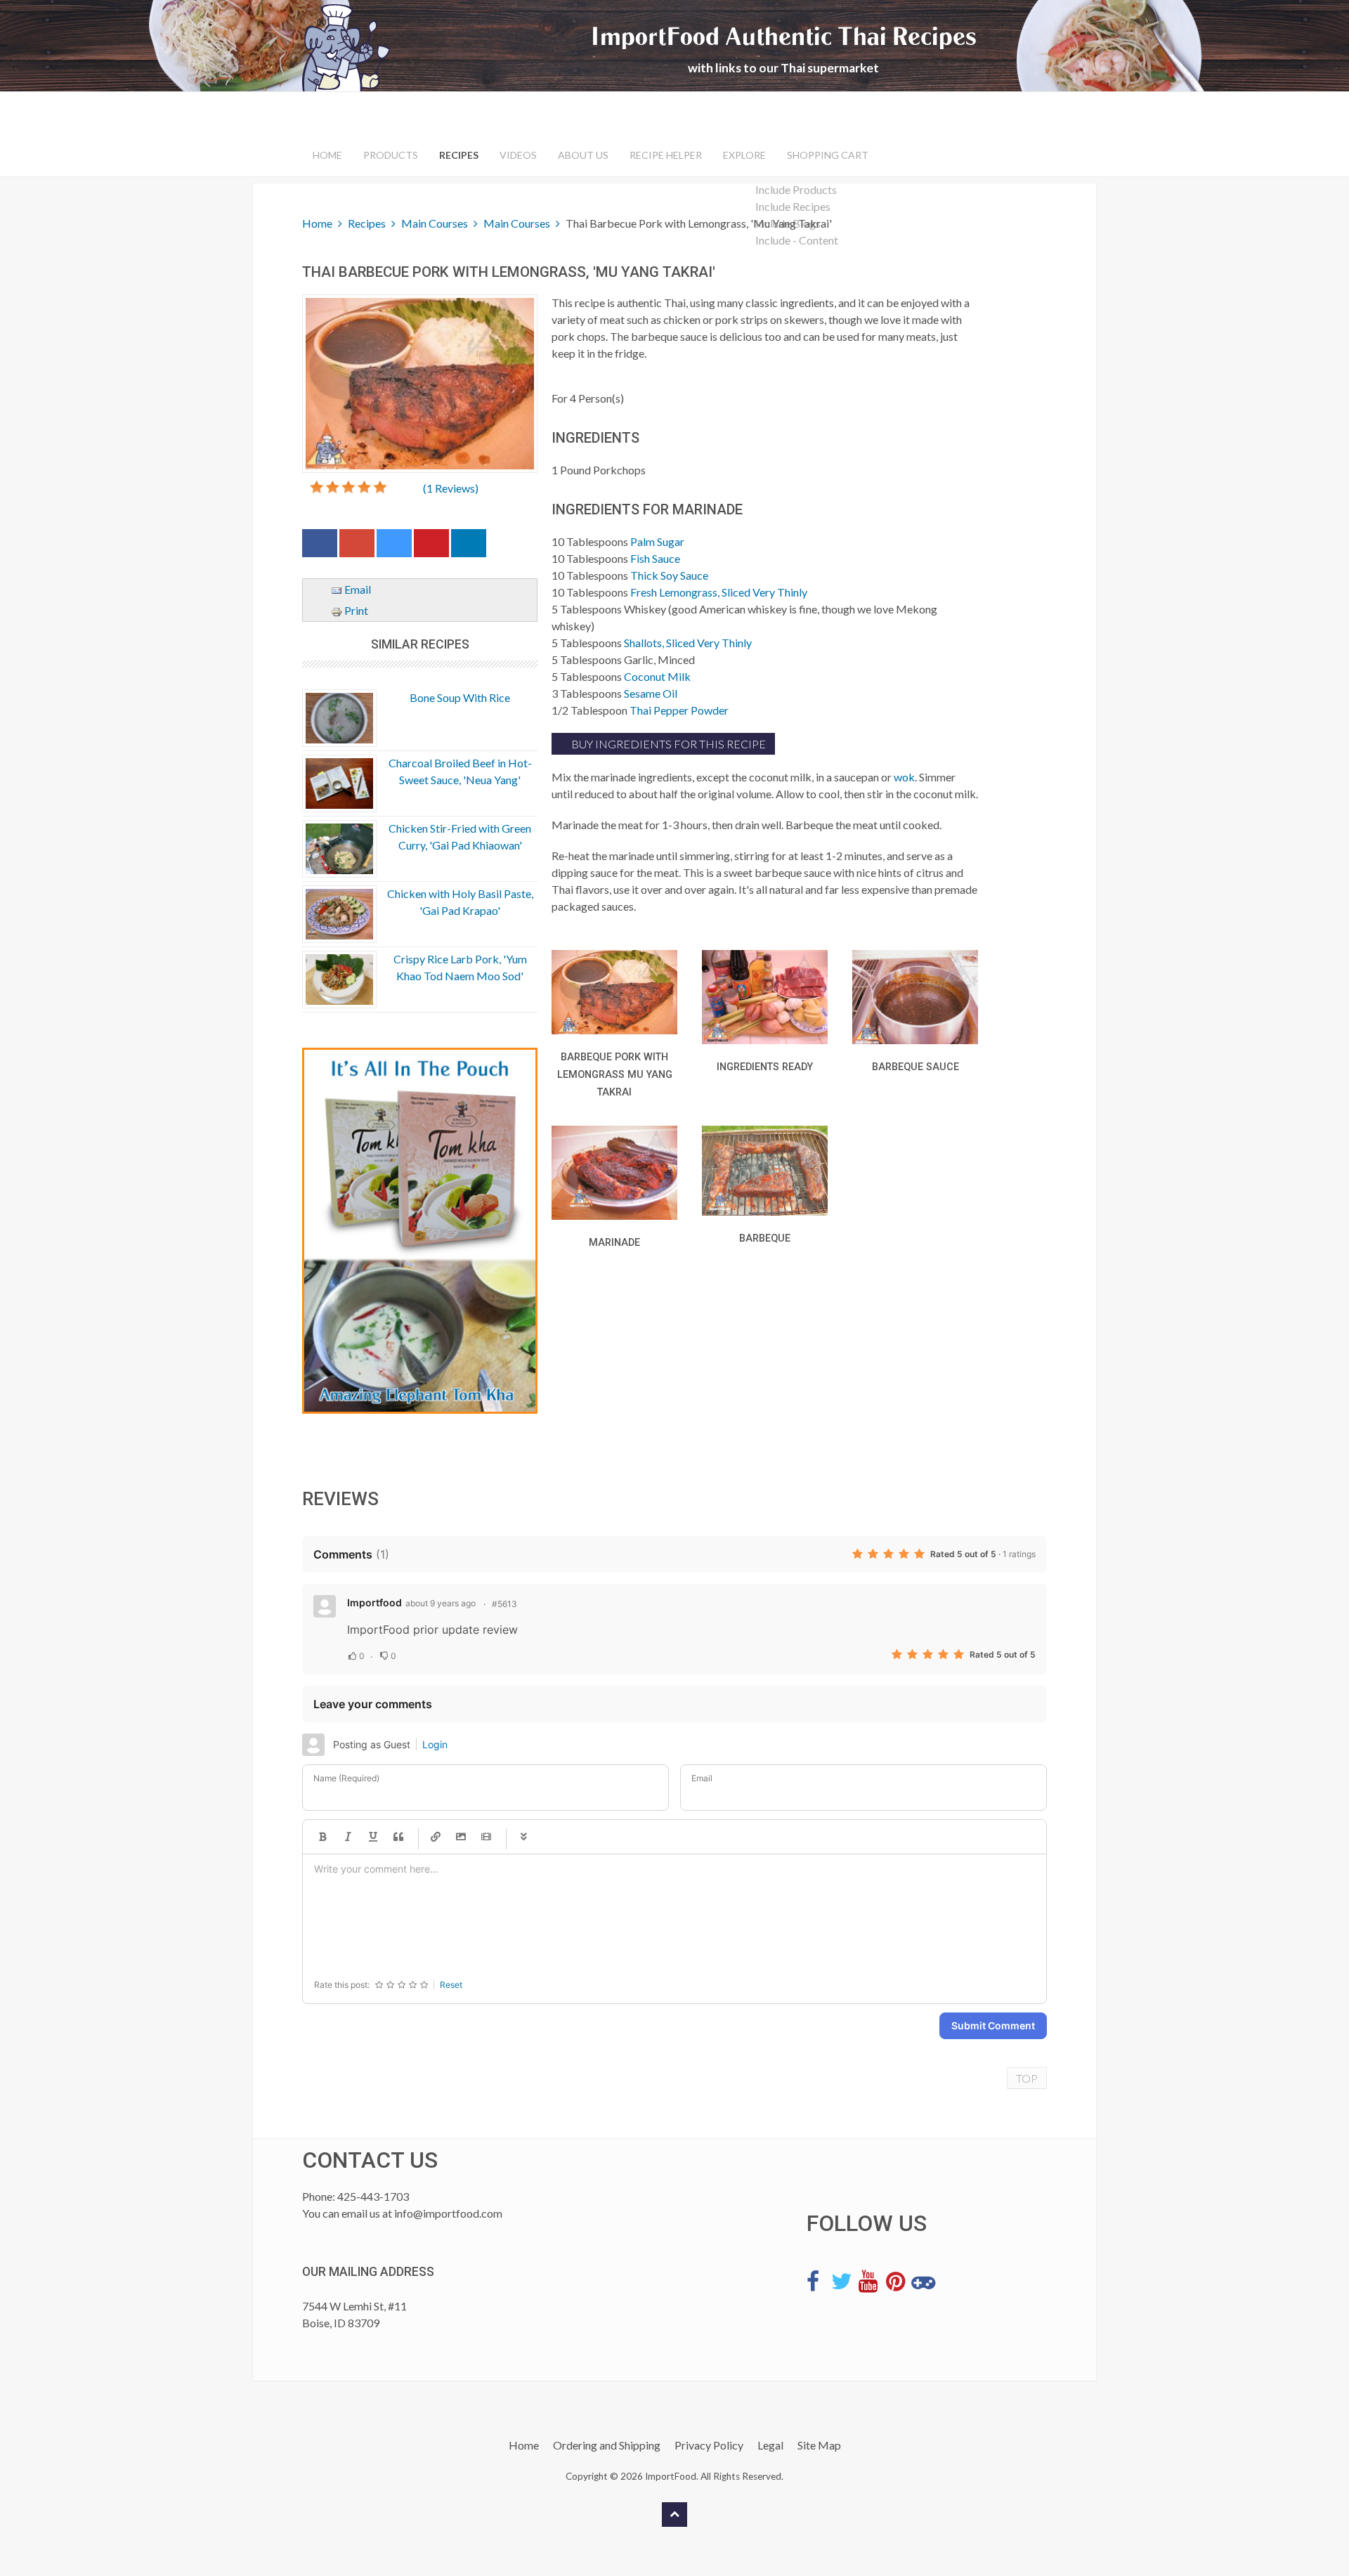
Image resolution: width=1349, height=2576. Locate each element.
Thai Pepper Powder (679, 710)
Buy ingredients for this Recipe (667, 744)
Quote (398, 1837)
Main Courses (435, 223)
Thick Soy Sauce (669, 575)
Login (435, 1744)
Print (355, 610)
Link (436, 1837)
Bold (322, 1837)
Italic (348, 1837)
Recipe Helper (666, 155)
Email (357, 589)
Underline (373, 1837)
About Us (583, 155)
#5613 (504, 1604)
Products (391, 155)
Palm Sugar (657, 541)
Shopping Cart (828, 155)
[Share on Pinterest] (431, 546)
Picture (461, 1837)
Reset (451, 1985)
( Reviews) (451, 488)
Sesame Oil (651, 693)
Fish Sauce (655, 558)
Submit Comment (993, 2025)
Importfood (374, 1602)
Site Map (819, 2445)
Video (486, 1837)
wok (904, 777)
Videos (518, 155)
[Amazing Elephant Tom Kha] (420, 1231)
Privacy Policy (709, 2445)
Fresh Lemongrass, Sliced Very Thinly (719, 592)
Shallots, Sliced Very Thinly (688, 643)
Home (327, 155)
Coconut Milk (657, 676)
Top (1027, 2078)
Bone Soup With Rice (460, 697)
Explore (744, 155)
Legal (770, 2445)
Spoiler (523, 1837)
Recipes (459, 155)
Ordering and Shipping (607, 2445)
